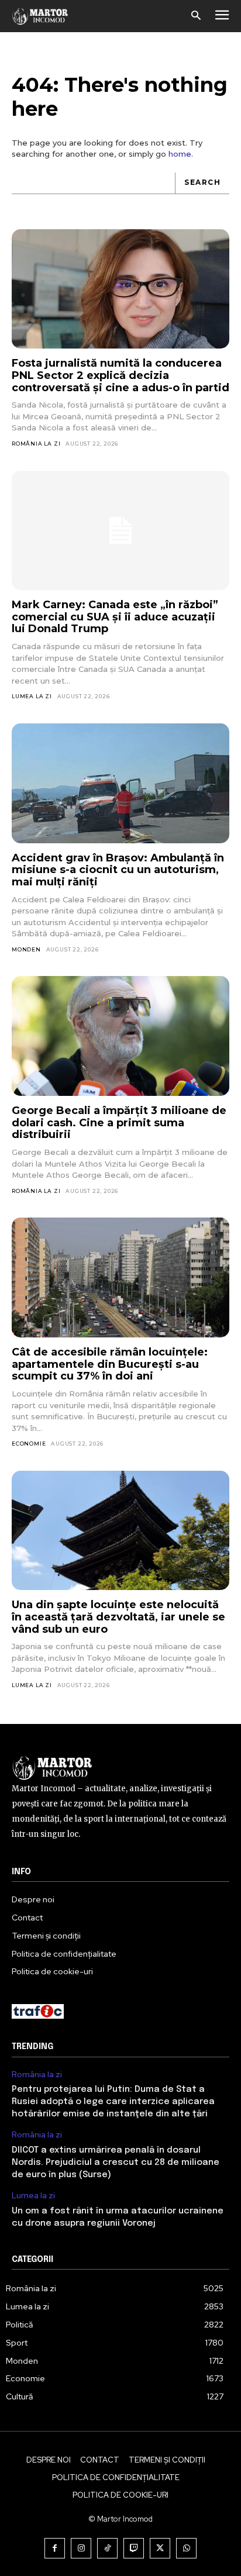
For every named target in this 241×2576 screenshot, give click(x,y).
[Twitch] (134, 2548)
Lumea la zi (32, 696)
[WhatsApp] (186, 2548)
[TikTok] (107, 2548)
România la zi (36, 444)
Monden (26, 949)
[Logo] (40, 16)
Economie (29, 1444)
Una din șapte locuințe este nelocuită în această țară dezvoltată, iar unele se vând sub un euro (118, 1617)
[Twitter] (160, 2548)
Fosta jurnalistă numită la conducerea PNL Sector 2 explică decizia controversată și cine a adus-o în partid (120, 375)
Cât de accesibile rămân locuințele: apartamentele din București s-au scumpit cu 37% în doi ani (110, 1364)
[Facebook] (55, 2548)
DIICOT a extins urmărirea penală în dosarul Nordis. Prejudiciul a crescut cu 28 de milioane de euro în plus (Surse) (116, 2163)
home (180, 154)
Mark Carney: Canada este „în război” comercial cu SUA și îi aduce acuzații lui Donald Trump (115, 617)
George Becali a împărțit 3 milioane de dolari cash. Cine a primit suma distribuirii (119, 1123)
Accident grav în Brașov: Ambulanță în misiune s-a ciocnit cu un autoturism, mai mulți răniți (118, 870)
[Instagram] (81, 2548)
